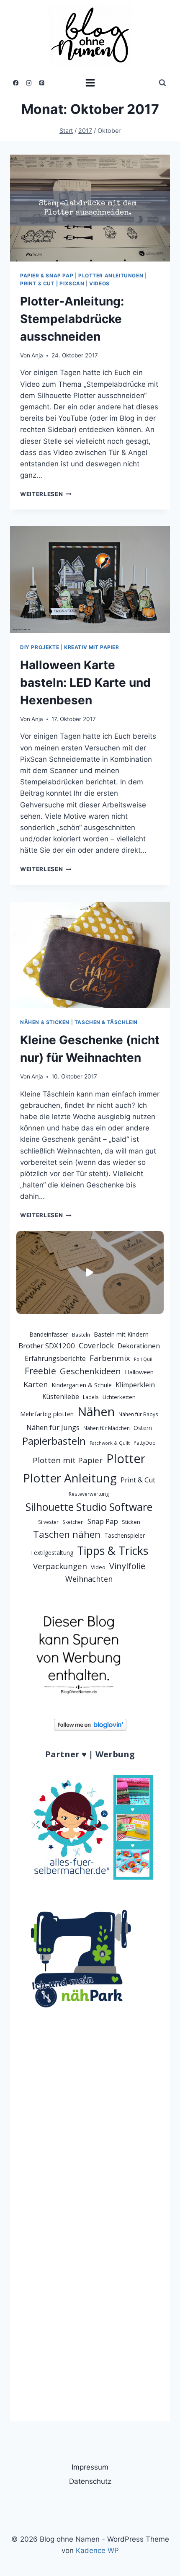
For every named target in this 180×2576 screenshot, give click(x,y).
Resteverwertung (89, 1494)
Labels (91, 1397)
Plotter (126, 1459)
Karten (36, 1384)
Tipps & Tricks (113, 1551)
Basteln (81, 1335)
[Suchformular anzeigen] (162, 83)
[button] (90, 1272)
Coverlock (96, 1345)
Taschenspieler (125, 1535)
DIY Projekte (40, 647)
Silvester (48, 1522)
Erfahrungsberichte (55, 1358)
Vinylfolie (127, 1566)
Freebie (40, 1371)
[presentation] (90, 208)
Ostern (143, 1428)
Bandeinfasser (49, 1334)
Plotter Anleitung (70, 1478)
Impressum (90, 2467)
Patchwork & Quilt (110, 1443)
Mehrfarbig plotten (47, 1414)
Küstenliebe (61, 1397)
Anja (37, 355)
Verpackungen (60, 1566)
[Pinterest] (42, 83)
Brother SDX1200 (47, 1346)
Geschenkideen (90, 1371)
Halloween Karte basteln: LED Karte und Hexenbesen (85, 683)
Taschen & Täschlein (106, 1022)
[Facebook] (16, 83)
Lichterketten (119, 1397)
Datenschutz (90, 2481)
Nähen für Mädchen (107, 1428)
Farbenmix (110, 1358)
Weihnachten (89, 1579)
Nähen (96, 1412)
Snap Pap (103, 1521)
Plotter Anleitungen (111, 275)
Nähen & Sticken (45, 1022)
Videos (99, 283)
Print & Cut (138, 1480)
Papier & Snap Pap (47, 275)
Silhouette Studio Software (89, 1507)
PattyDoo (145, 1443)
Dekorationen (139, 1346)
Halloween (139, 1372)
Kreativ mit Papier (92, 647)
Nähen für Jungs (53, 1427)
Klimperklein (135, 1385)
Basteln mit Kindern (121, 1334)
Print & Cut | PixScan (52, 283)
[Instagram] (29, 83)
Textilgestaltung (52, 1553)
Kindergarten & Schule (82, 1385)
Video (98, 1567)
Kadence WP (97, 2550)
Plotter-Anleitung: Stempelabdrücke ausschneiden (72, 319)
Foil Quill (144, 1359)
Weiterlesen (46, 494)
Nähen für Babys (138, 1414)
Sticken (131, 1522)
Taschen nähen (67, 1534)
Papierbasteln (54, 1441)
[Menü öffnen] (90, 83)
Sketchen (73, 1522)
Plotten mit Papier (68, 1460)
